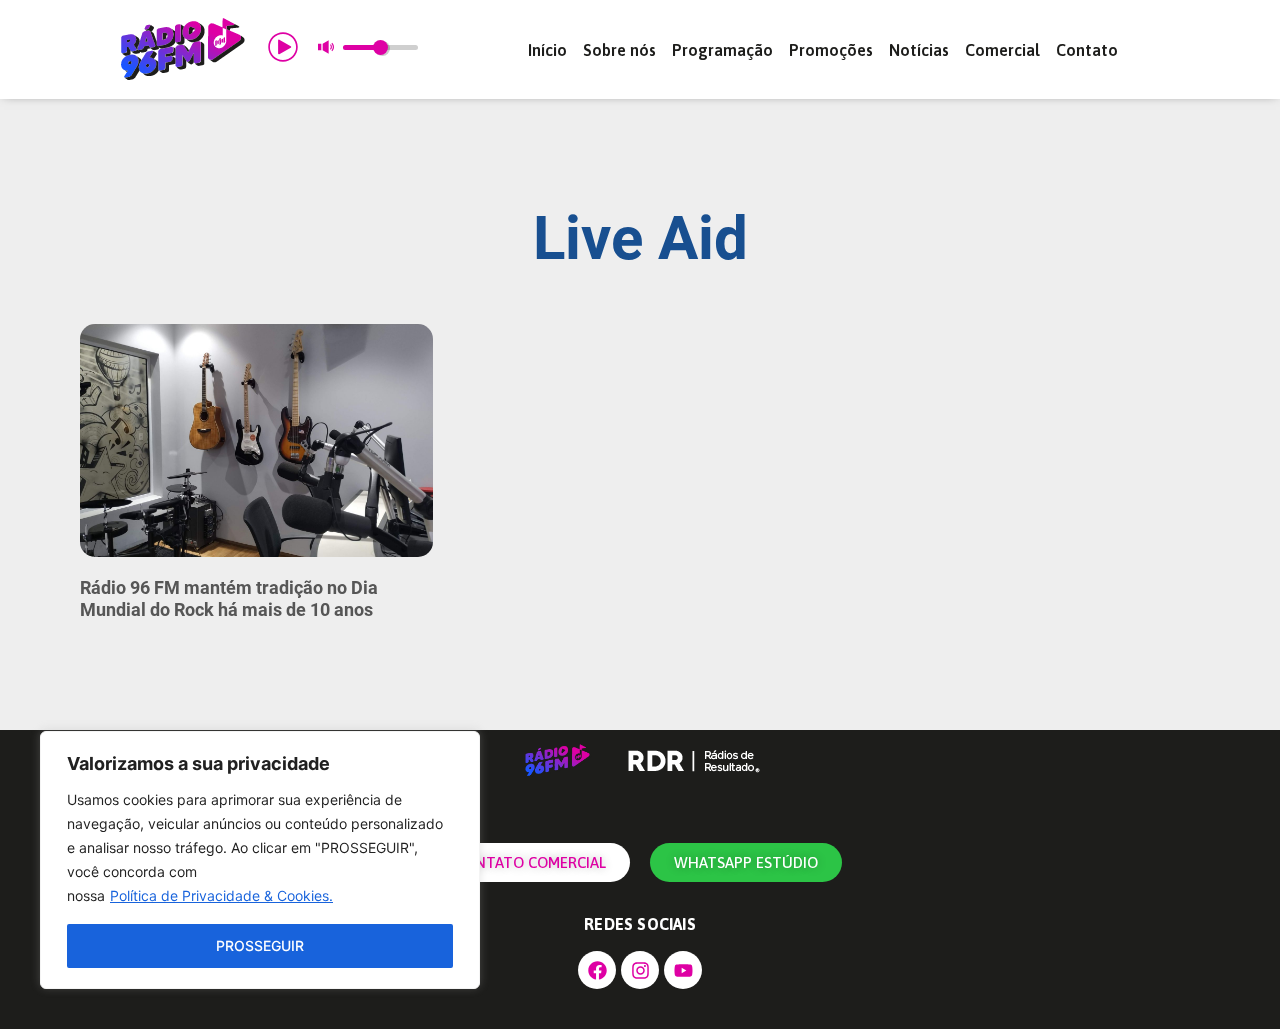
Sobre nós (619, 50)
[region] (260, 860)
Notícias (919, 50)
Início (547, 50)
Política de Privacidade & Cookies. (221, 895)
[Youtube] (683, 970)
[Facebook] (597, 970)
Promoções (831, 50)
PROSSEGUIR (260, 945)
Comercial (1002, 50)
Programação (722, 50)
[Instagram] (640, 970)
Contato (1087, 50)
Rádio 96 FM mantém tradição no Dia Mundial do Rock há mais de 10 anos (229, 598)
